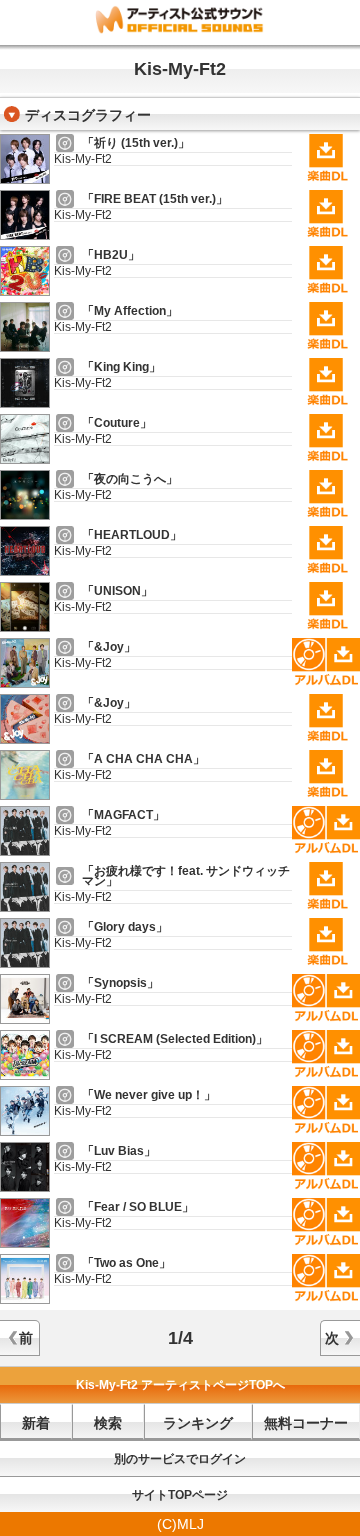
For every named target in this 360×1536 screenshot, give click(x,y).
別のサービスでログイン (180, 1459)
